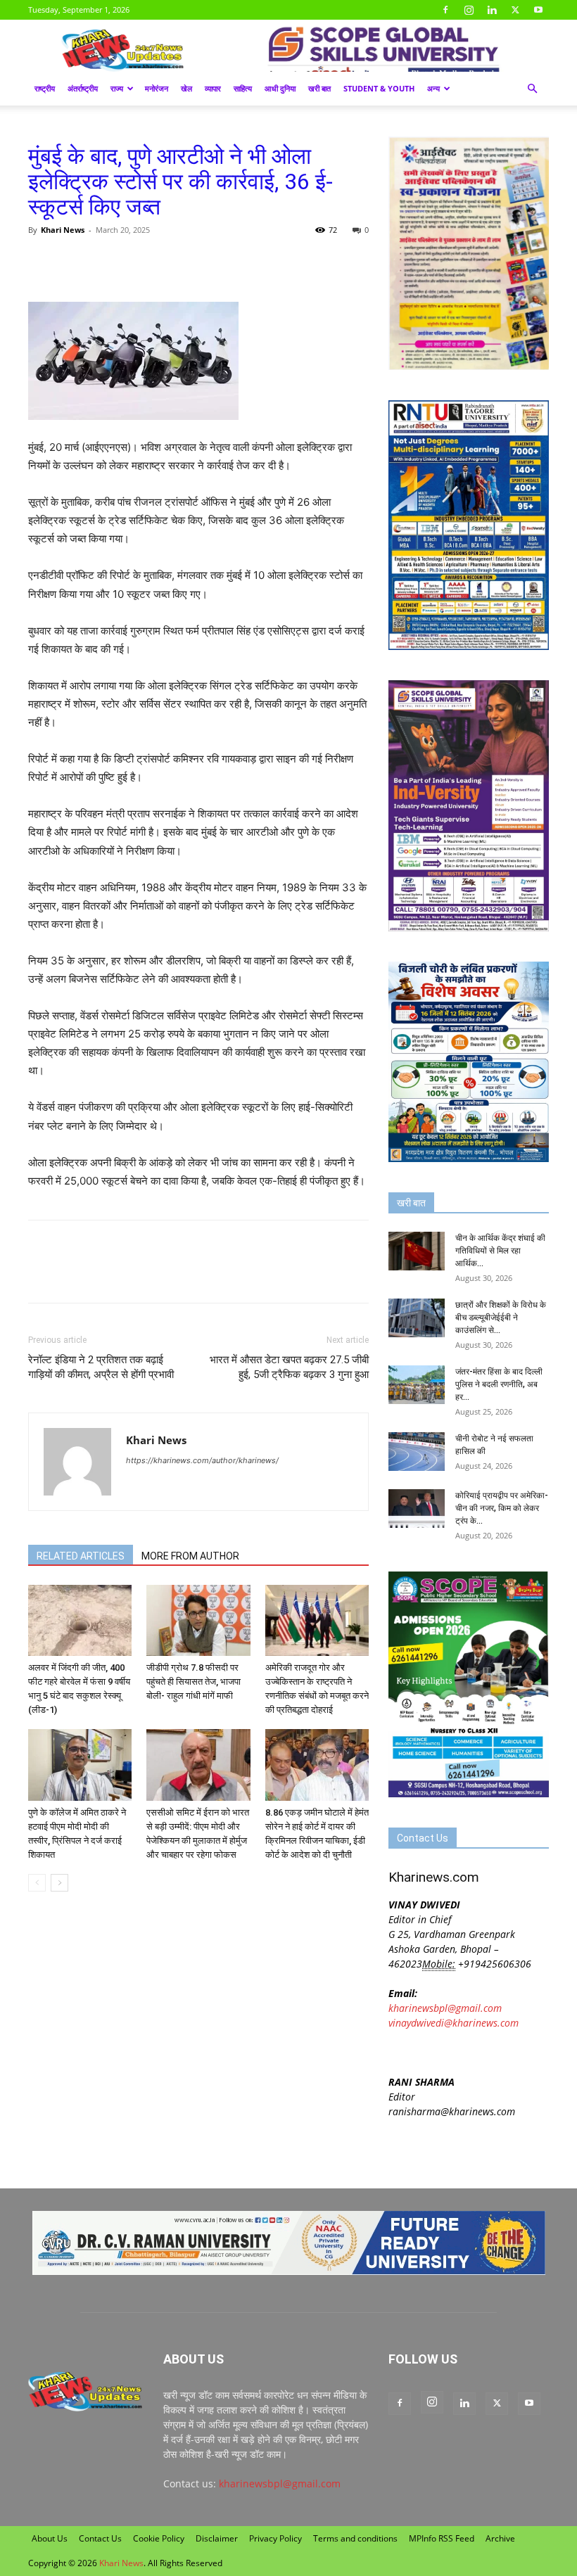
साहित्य (243, 88)
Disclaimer (217, 2538)
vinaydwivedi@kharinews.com (454, 2023)
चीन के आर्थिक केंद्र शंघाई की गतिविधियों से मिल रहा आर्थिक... (500, 1251)
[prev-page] (37, 1883)
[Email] (172, 262)
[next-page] (59, 1883)
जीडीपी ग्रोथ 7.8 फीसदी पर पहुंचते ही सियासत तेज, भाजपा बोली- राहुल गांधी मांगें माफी (194, 1682)
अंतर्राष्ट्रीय (83, 88)
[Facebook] (445, 10)
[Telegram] (139, 262)
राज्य (117, 88)
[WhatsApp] (107, 262)
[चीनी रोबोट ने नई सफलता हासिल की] (417, 1452)
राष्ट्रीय (45, 88)
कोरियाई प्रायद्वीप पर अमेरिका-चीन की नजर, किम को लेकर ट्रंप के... (502, 1508)
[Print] (204, 262)
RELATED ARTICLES (81, 1556)
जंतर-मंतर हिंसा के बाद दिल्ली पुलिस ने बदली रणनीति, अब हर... (499, 1384)
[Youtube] (538, 10)
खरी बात (319, 88)
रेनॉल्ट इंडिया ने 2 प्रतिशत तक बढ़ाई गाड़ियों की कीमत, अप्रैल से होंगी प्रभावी (101, 1367)
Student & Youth (379, 88)
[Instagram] (469, 10)
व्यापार (213, 88)
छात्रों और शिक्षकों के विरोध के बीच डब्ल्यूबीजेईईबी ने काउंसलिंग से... (501, 1318)
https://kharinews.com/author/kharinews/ (202, 1460)
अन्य (433, 88)
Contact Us (100, 2538)
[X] (515, 10)
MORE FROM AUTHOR (190, 1556)
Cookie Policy (159, 2538)
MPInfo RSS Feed (442, 2538)
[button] (532, 89)
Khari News (63, 230)
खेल (186, 88)
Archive (500, 2538)
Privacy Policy (275, 2538)
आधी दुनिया (280, 88)
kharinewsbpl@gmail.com (445, 2008)
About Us (50, 2538)
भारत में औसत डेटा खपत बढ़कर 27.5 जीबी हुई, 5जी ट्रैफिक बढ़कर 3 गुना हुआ (289, 1367)
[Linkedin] (492, 10)
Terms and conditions (355, 2538)
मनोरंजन (157, 88)
